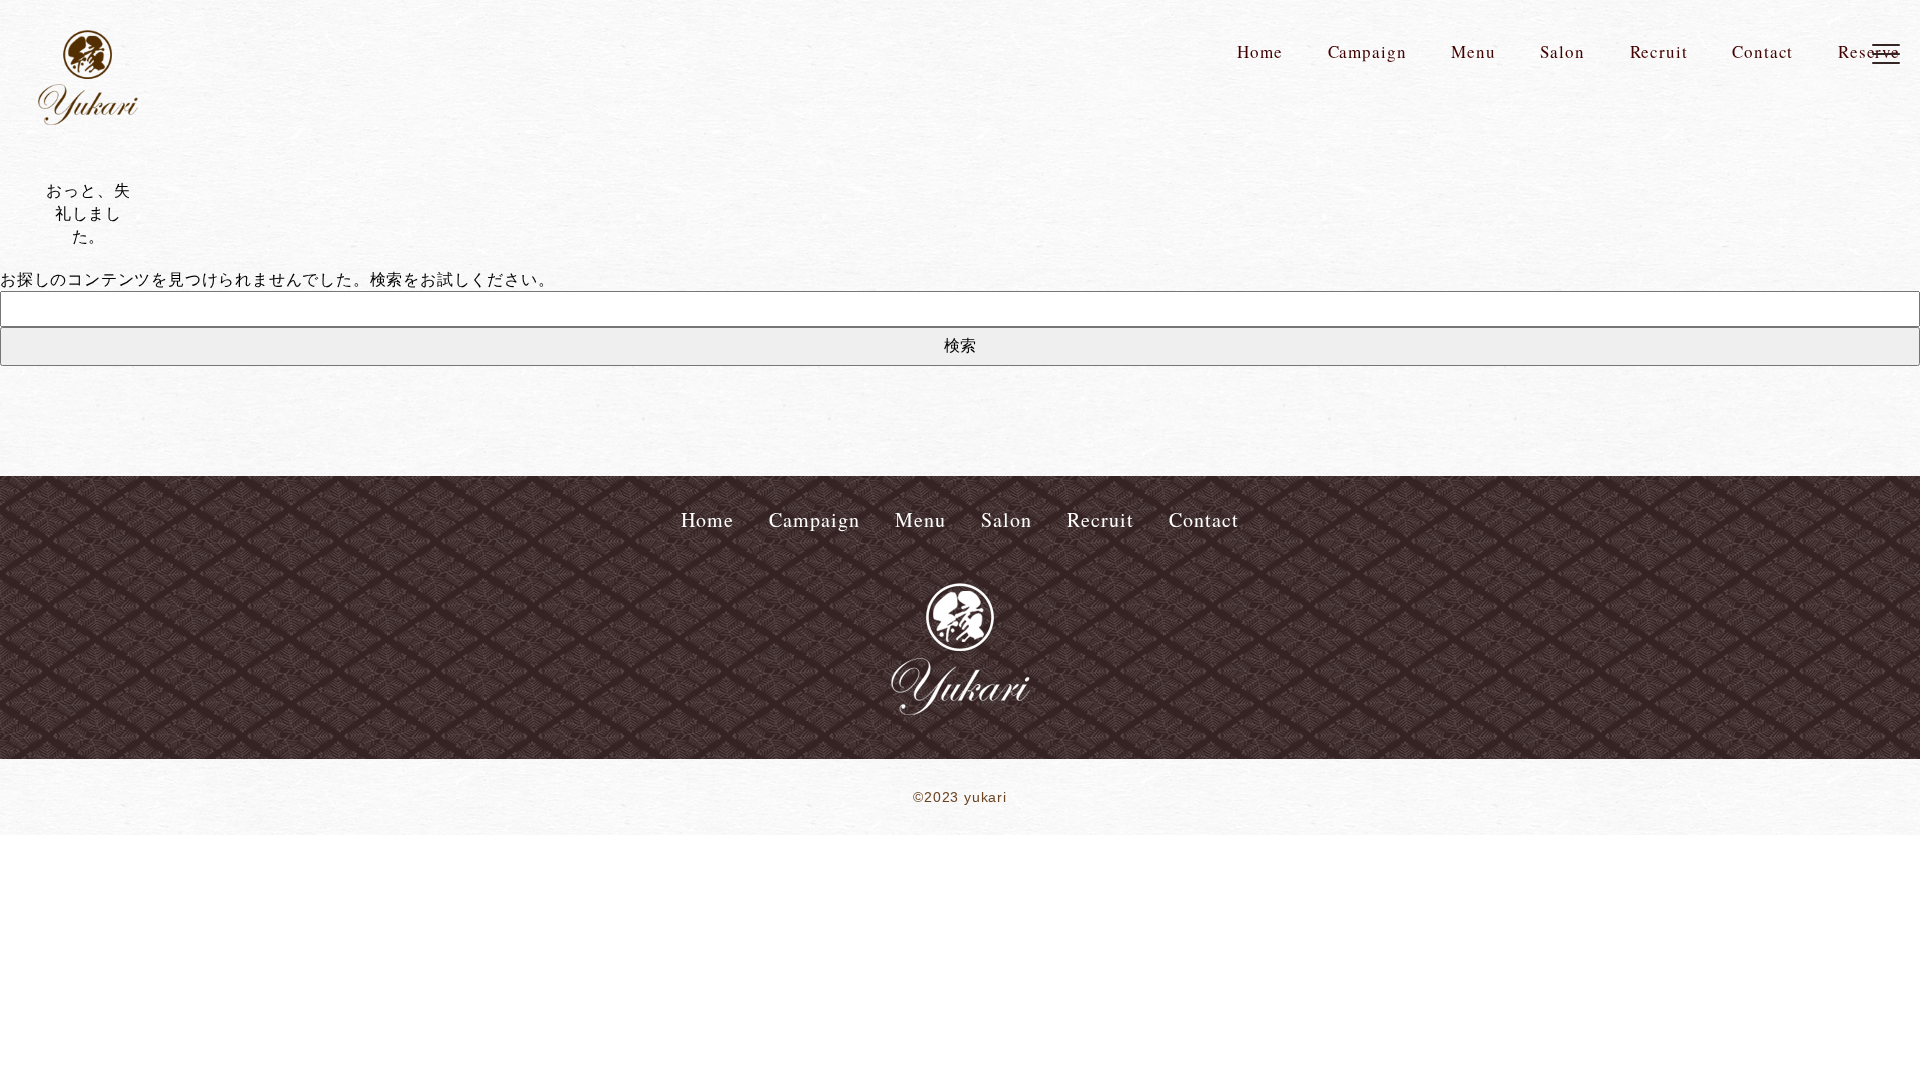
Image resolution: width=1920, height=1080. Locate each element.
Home (1259, 51)
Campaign (1367, 51)
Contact (1762, 51)
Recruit (1659, 51)
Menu (1473, 51)
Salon (1562, 51)
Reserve (1869, 51)
